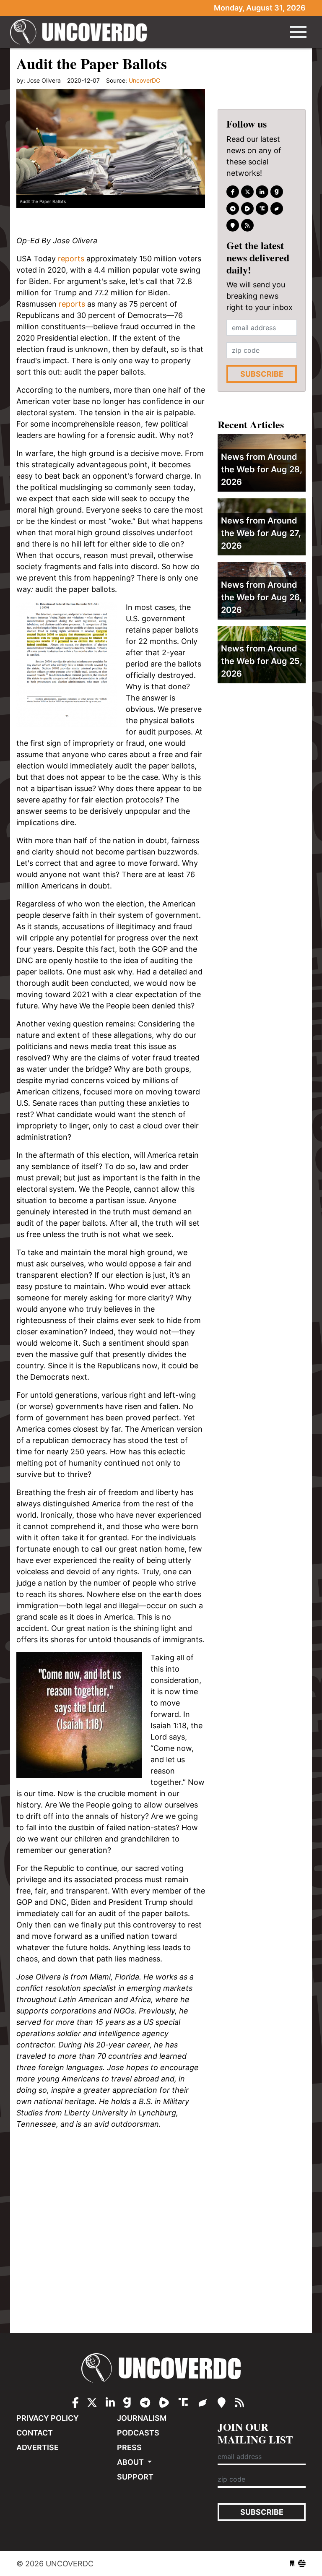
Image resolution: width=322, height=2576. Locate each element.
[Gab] (277, 192)
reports (71, 259)
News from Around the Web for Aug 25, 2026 (262, 661)
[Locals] (233, 225)
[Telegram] (233, 208)
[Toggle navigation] (298, 32)
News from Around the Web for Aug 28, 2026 (262, 469)
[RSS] (247, 225)
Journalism (142, 2418)
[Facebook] (233, 192)
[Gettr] (277, 208)
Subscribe (262, 374)
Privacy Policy (48, 2418)
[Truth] (262, 208)
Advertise (38, 2447)
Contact (35, 2433)
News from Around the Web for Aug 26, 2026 (261, 597)
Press (129, 2447)
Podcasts (138, 2433)
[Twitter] (247, 192)
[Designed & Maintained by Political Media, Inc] (292, 2564)
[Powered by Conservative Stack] (302, 2564)
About (131, 2462)
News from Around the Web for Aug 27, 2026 (261, 533)
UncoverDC (81, 32)
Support (135, 2477)
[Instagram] (262, 192)
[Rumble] (247, 208)
